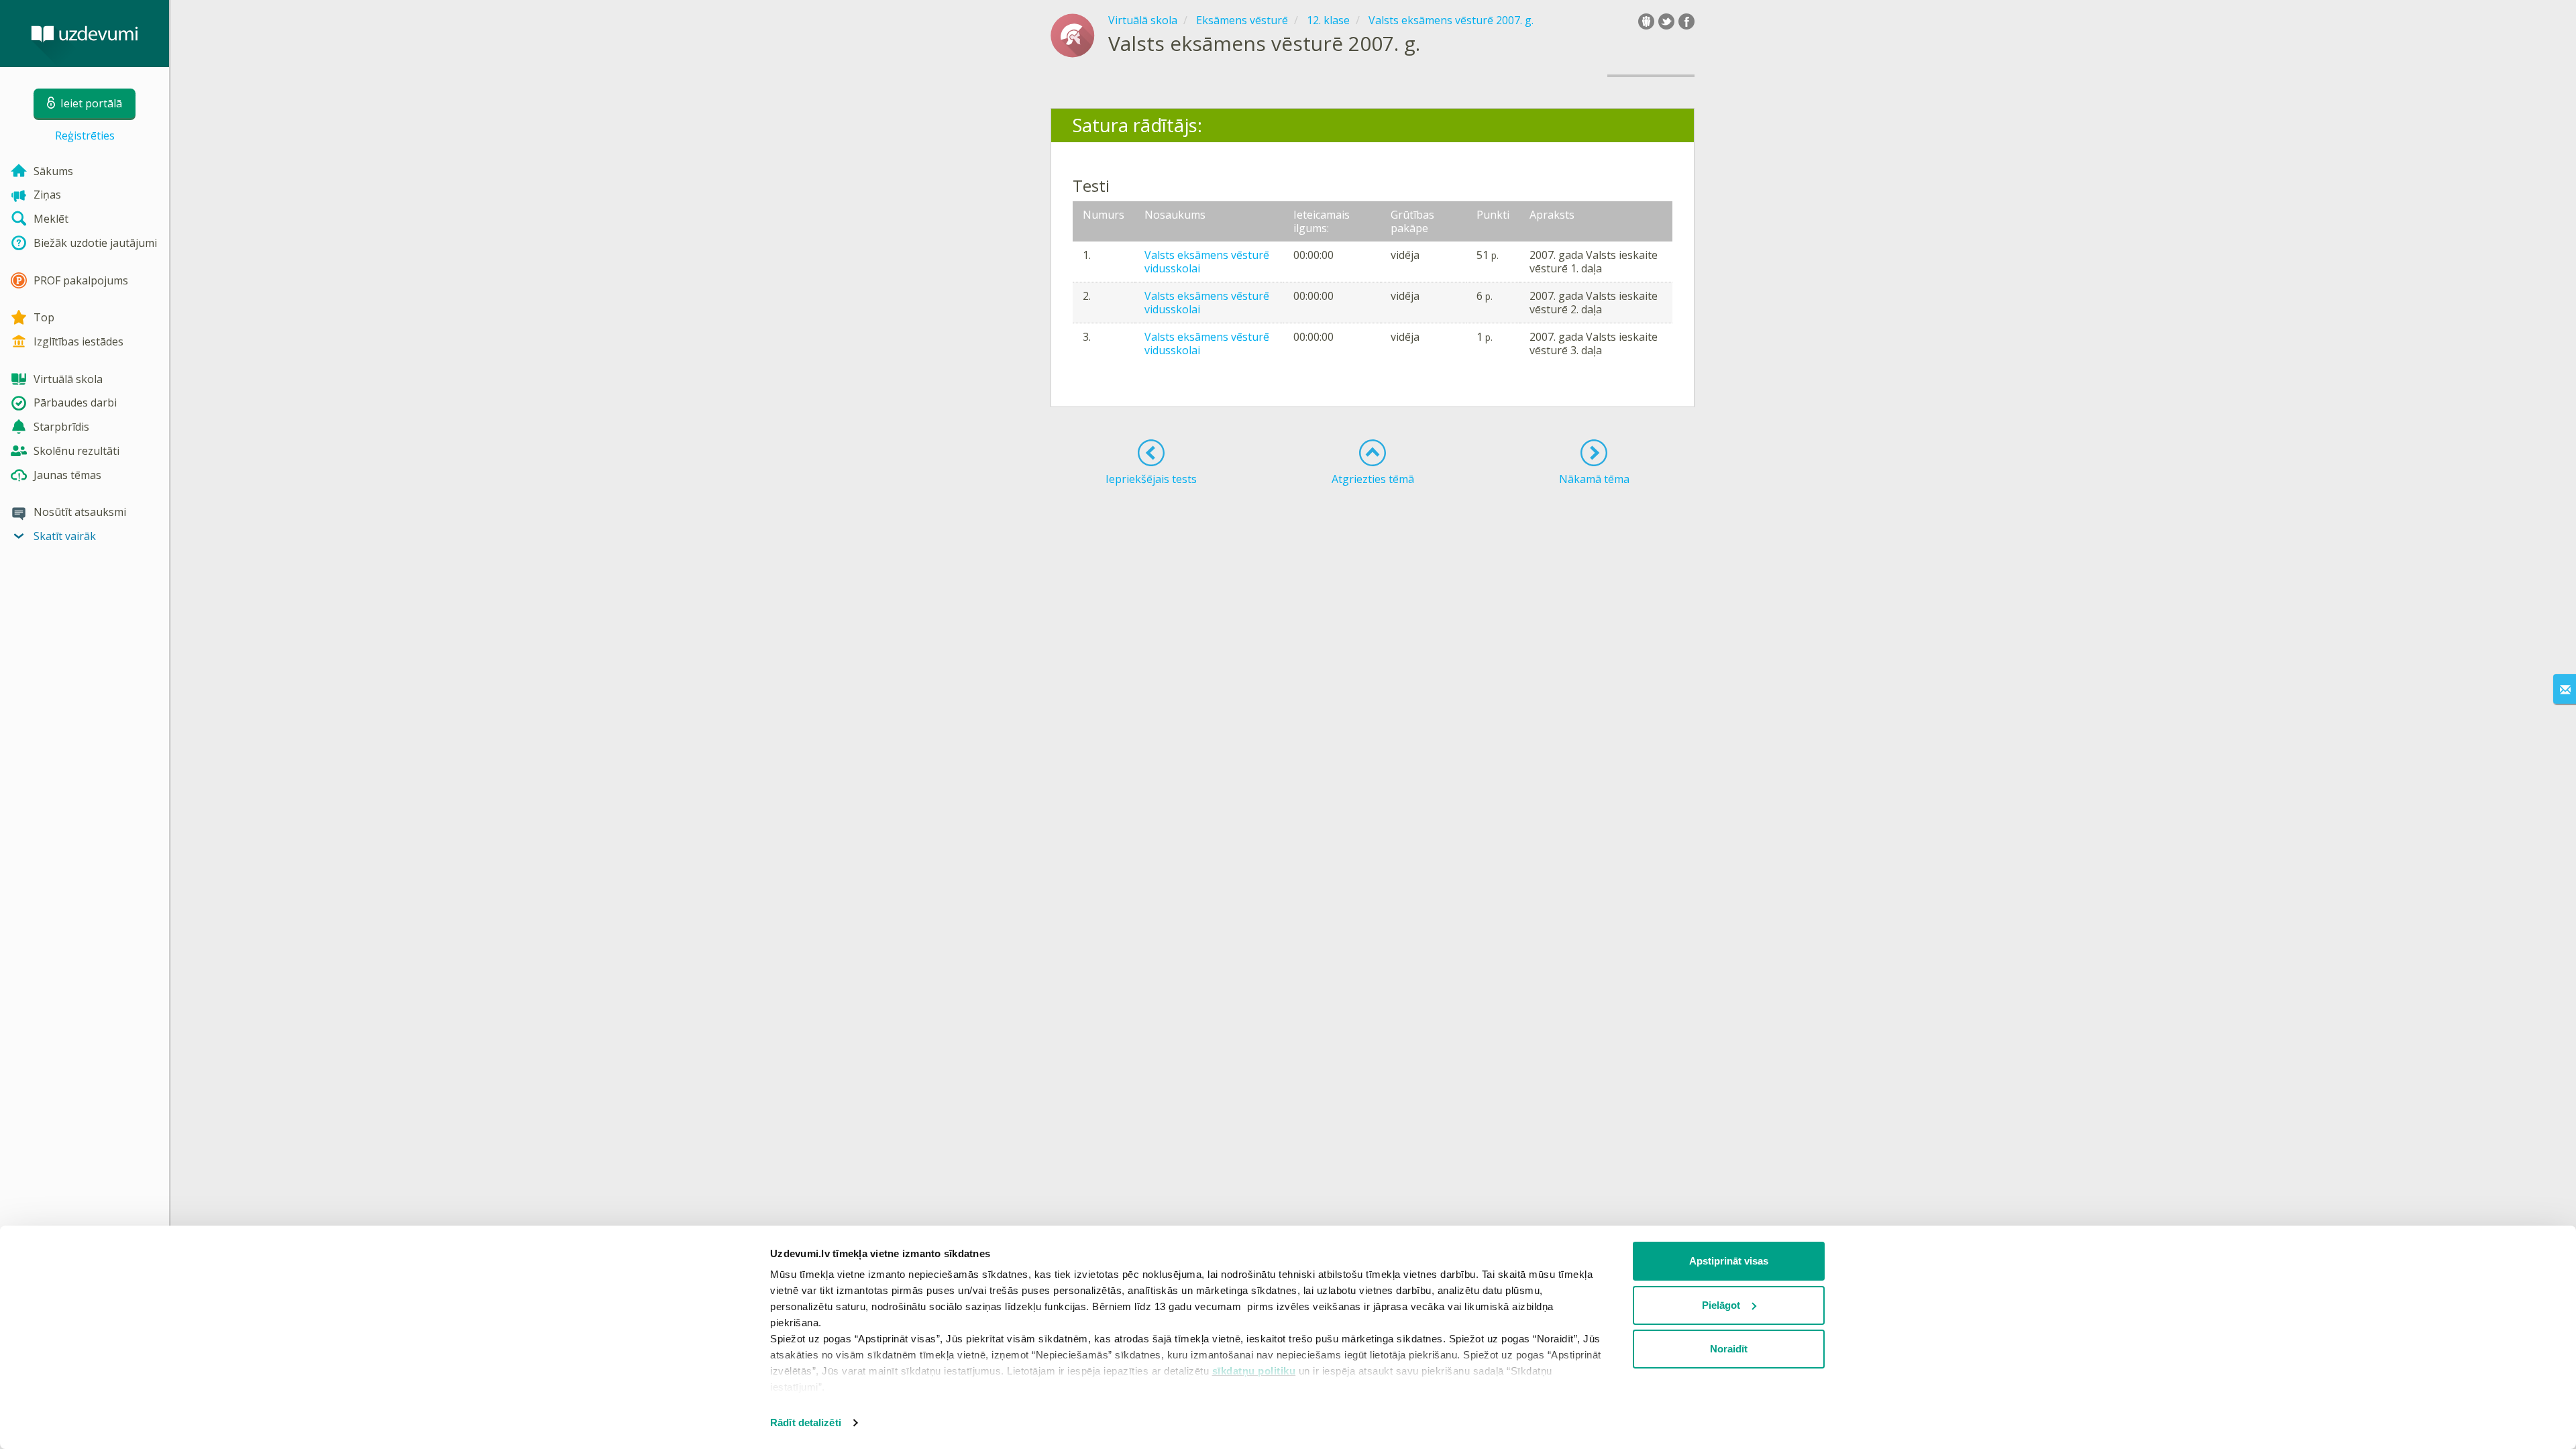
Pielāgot (1721, 1305)
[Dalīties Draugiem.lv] (1646, 21)
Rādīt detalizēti (806, 1423)
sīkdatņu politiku (1254, 1371)
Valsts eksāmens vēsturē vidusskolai (1207, 262)
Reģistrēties (85, 136)
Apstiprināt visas (1729, 1261)
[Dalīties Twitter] (1666, 21)
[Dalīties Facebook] (1686, 21)
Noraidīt (1729, 1349)
